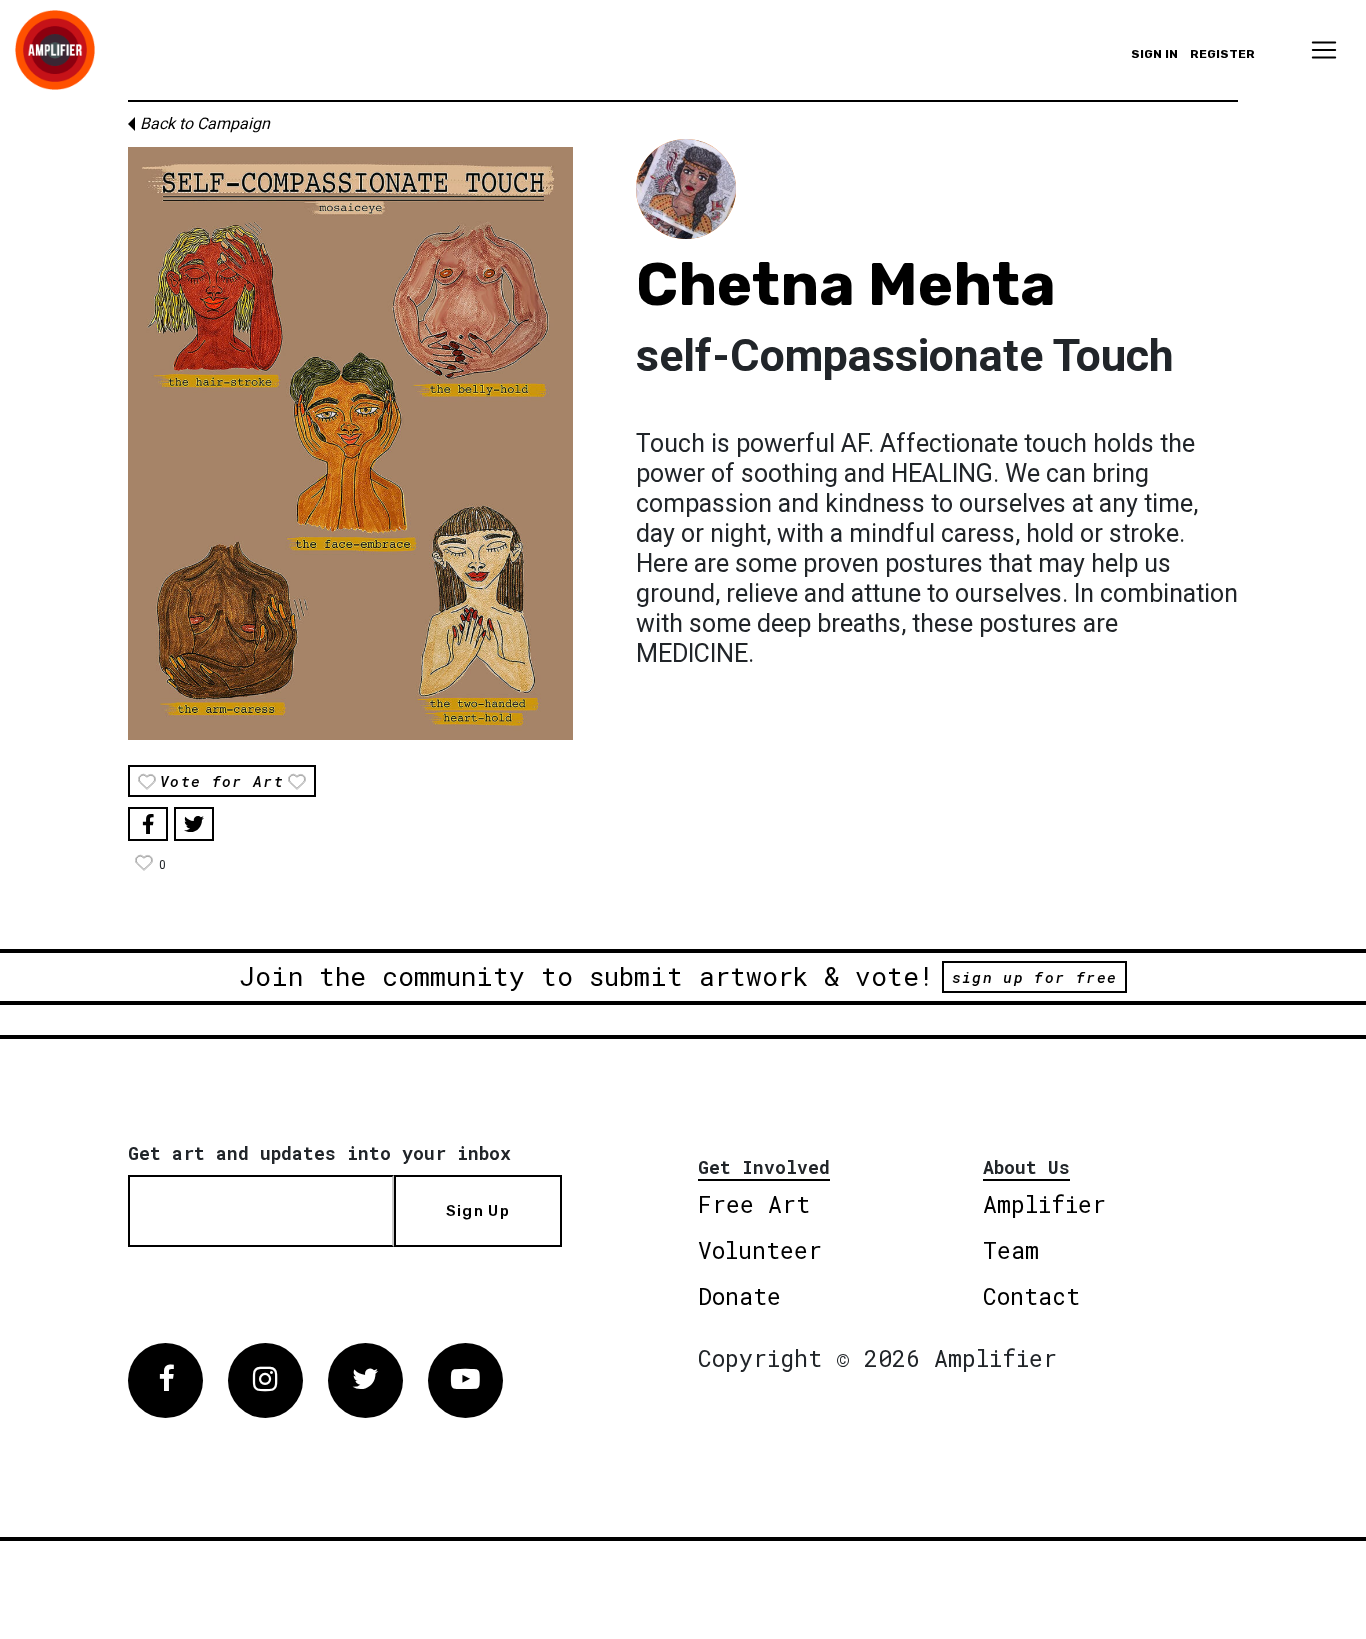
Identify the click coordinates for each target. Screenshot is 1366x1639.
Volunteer (760, 1250)
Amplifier (1044, 1204)
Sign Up (478, 1211)
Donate (739, 1296)
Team (1011, 1250)
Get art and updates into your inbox (319, 1153)
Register (1222, 54)
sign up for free (1034, 977)
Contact (1031, 1296)
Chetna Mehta (846, 284)
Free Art (754, 1204)
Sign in (1154, 54)
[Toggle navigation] (1324, 50)
